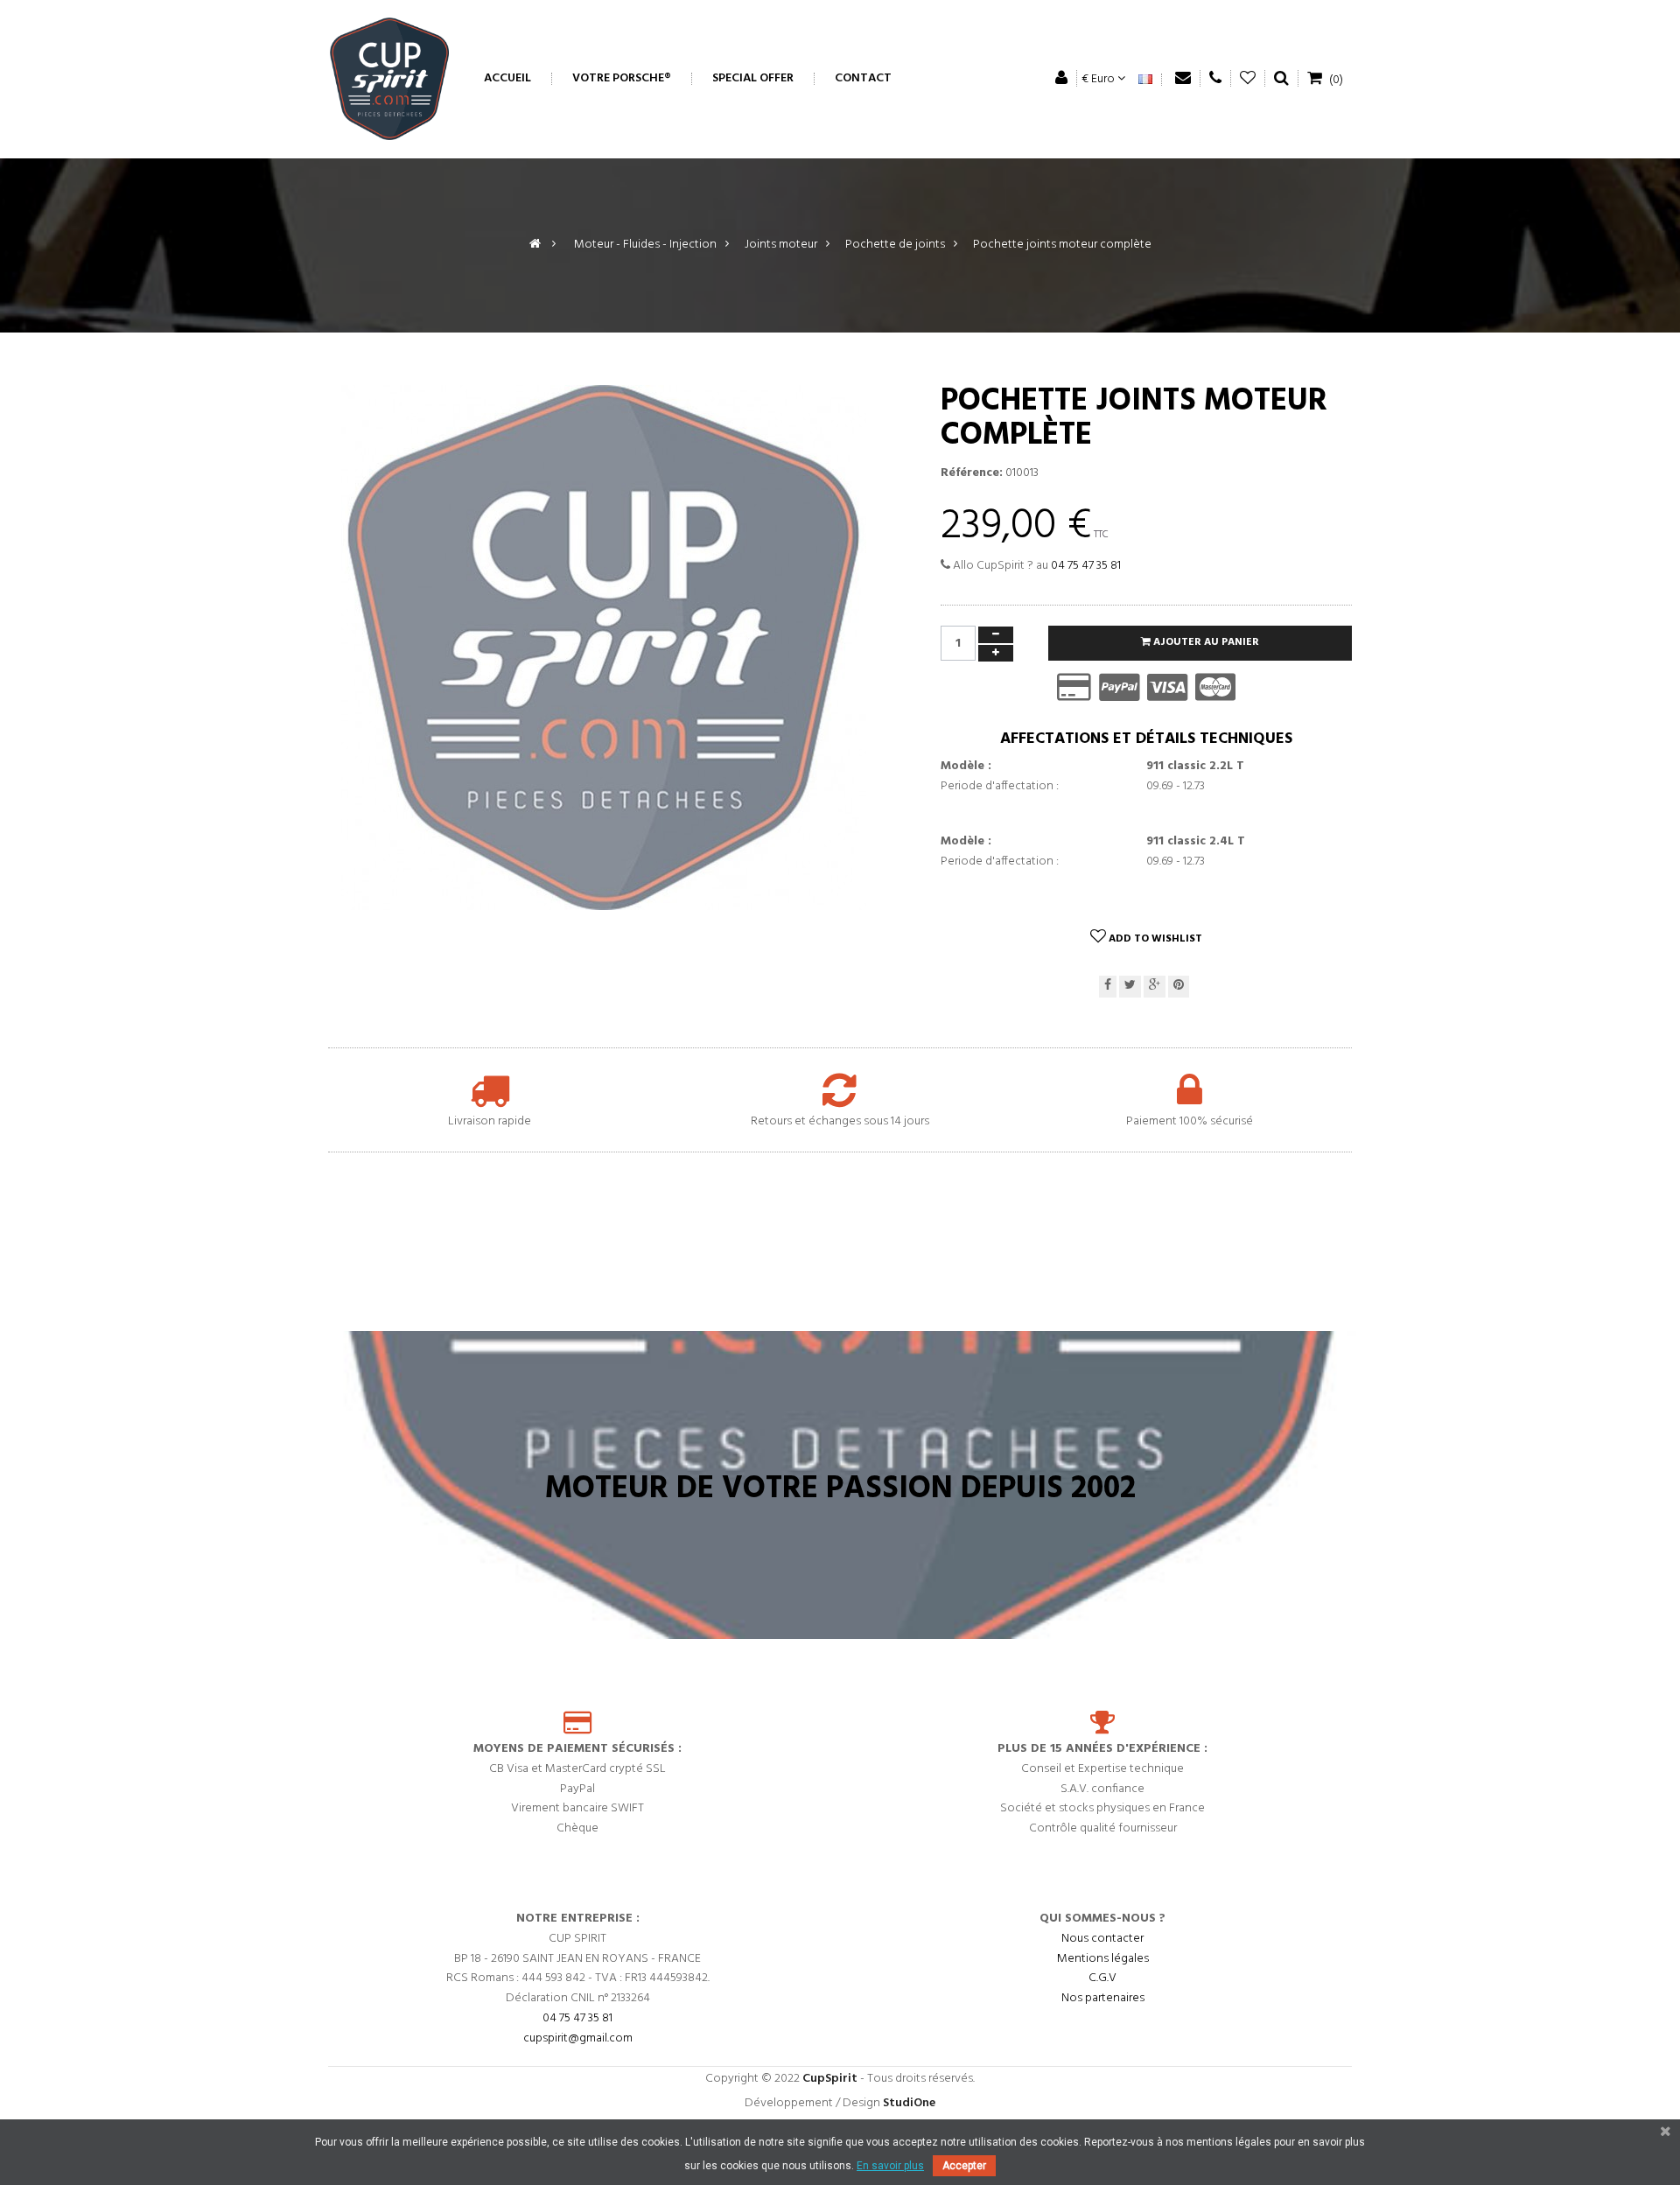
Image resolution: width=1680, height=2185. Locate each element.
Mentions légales (1103, 1958)
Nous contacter (1102, 1939)
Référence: (972, 473)
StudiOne (909, 2103)
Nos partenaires (1103, 1998)
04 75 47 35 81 (1086, 566)
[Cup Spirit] (389, 79)
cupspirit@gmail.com (578, 2038)
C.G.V (1102, 1978)
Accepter (964, 2166)
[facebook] (1108, 987)
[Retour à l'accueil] (535, 245)
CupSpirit (830, 2079)
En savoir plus (890, 2166)
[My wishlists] (1248, 78)
